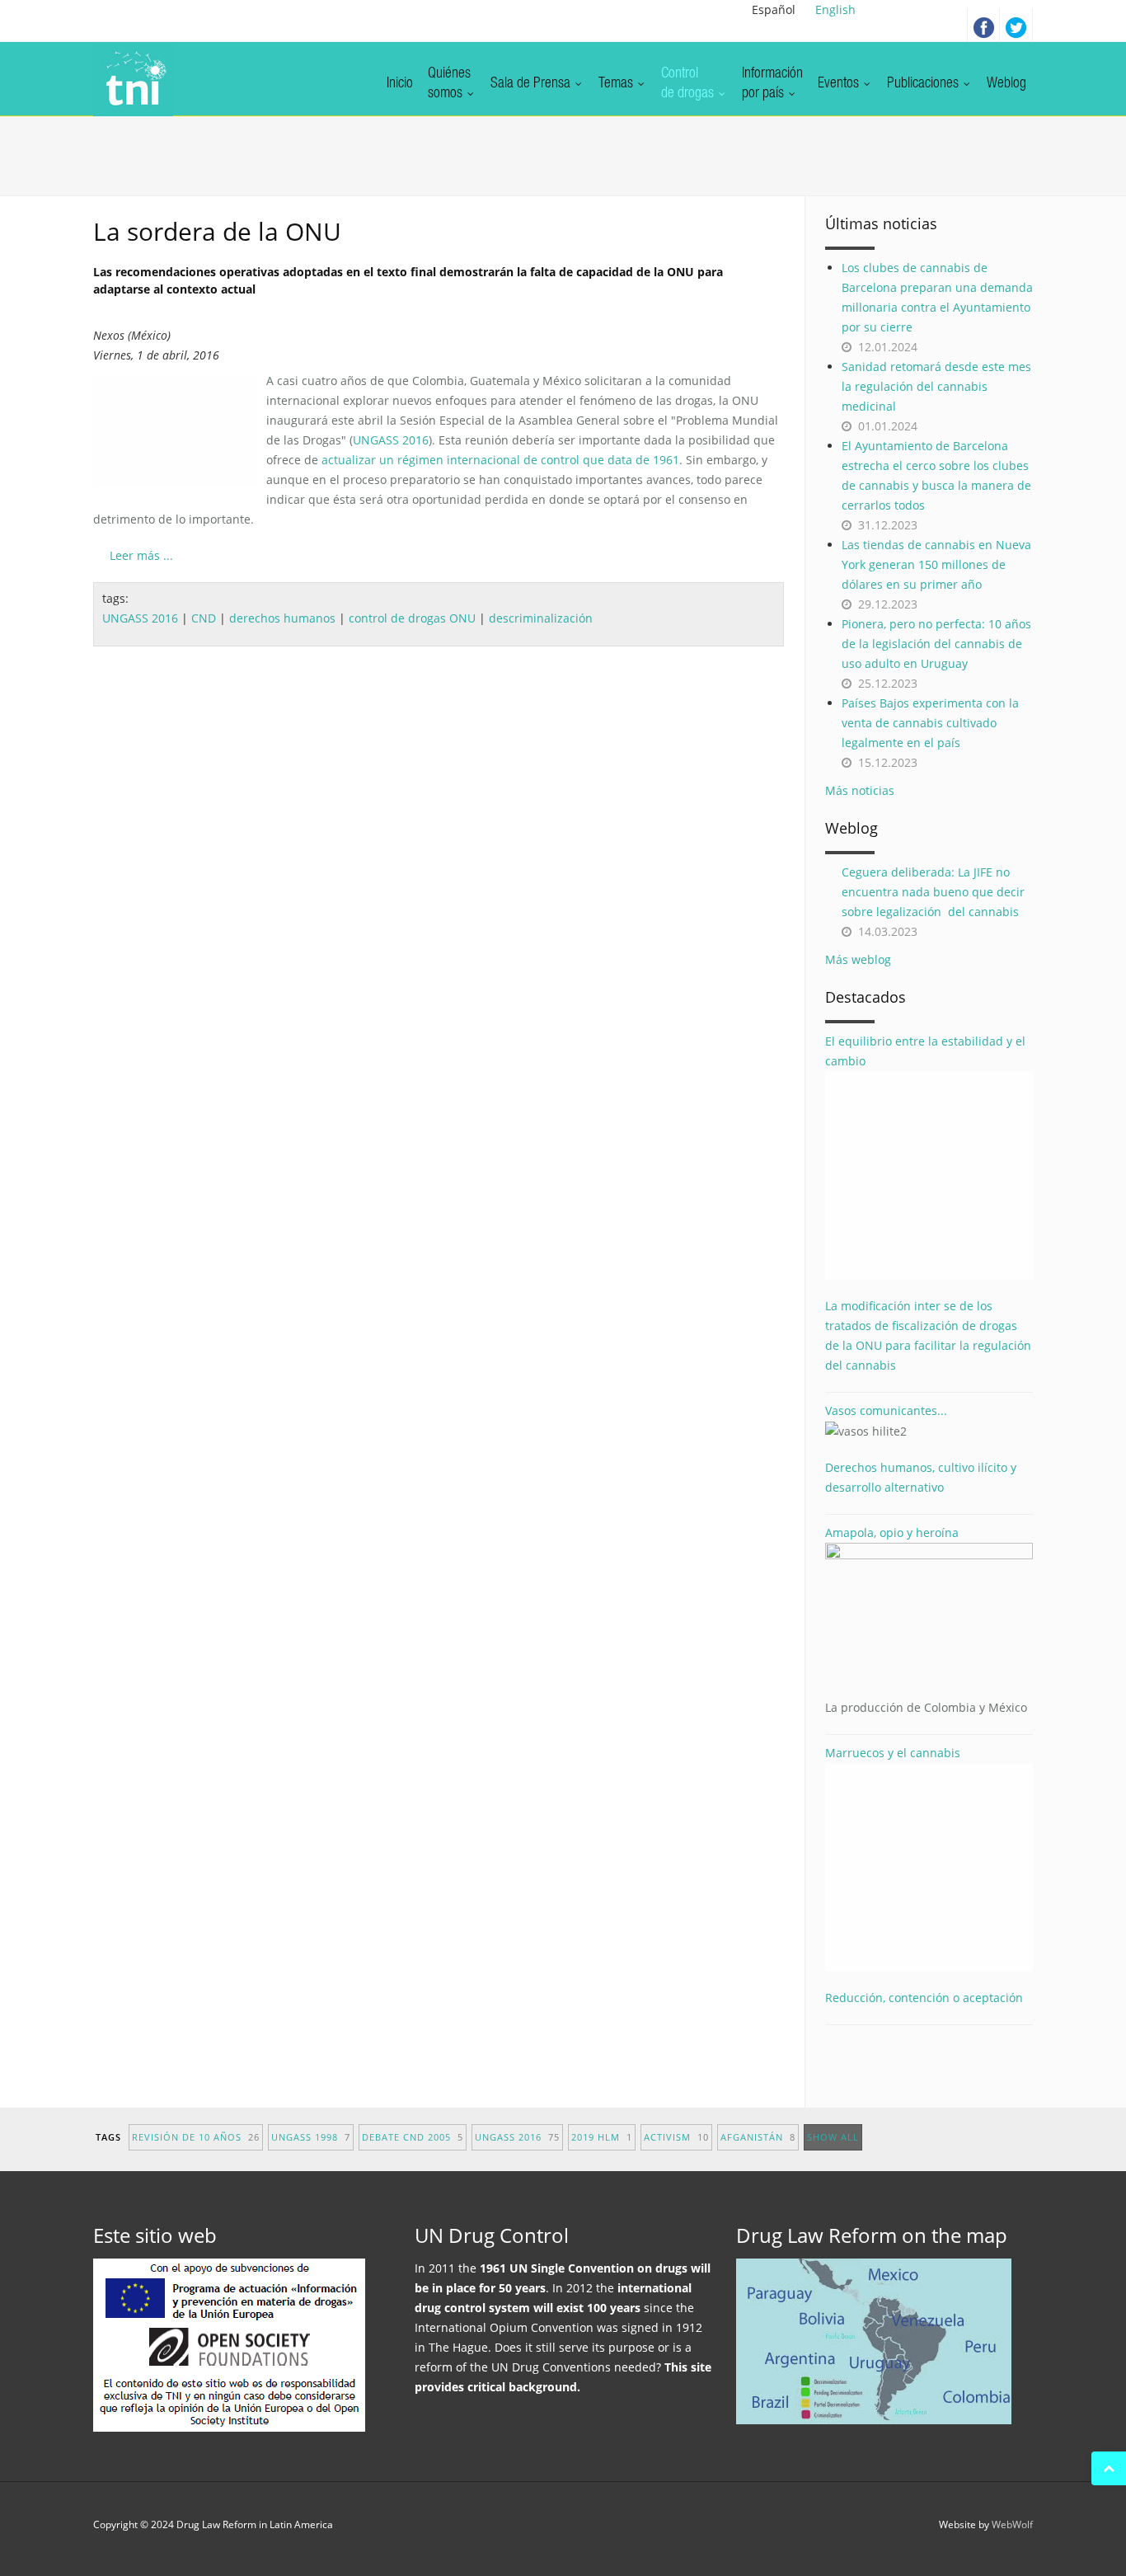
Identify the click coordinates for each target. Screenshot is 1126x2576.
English (835, 9)
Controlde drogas (689, 84)
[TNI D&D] (133, 79)
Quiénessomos (449, 84)
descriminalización (541, 618)
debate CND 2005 (413, 2137)
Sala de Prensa (532, 84)
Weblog (1006, 84)
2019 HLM (602, 2137)
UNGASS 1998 (311, 2137)
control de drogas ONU (412, 618)
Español (774, 9)
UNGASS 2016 (391, 440)
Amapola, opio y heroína (926, 1620)
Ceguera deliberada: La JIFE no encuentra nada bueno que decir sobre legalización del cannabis (933, 892)
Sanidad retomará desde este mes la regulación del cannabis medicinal (936, 386)
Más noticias (860, 790)
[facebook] (983, 25)
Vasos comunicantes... (886, 1410)
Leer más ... (141, 555)
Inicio (400, 84)
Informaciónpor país (772, 84)
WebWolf (1012, 2524)
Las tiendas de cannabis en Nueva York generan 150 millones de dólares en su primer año (936, 564)
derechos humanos (282, 618)
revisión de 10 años (196, 2137)
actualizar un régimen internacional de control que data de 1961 (500, 460)
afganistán (758, 2137)
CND (204, 618)
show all (833, 2137)
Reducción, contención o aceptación (924, 1998)
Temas (617, 84)
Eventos (840, 84)
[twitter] (1016, 25)
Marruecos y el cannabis (893, 1753)
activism (676, 2137)
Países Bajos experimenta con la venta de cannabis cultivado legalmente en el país (930, 723)
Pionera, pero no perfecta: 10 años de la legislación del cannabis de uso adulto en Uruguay (936, 644)
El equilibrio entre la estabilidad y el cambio (925, 1051)
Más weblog (858, 959)
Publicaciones (924, 84)
